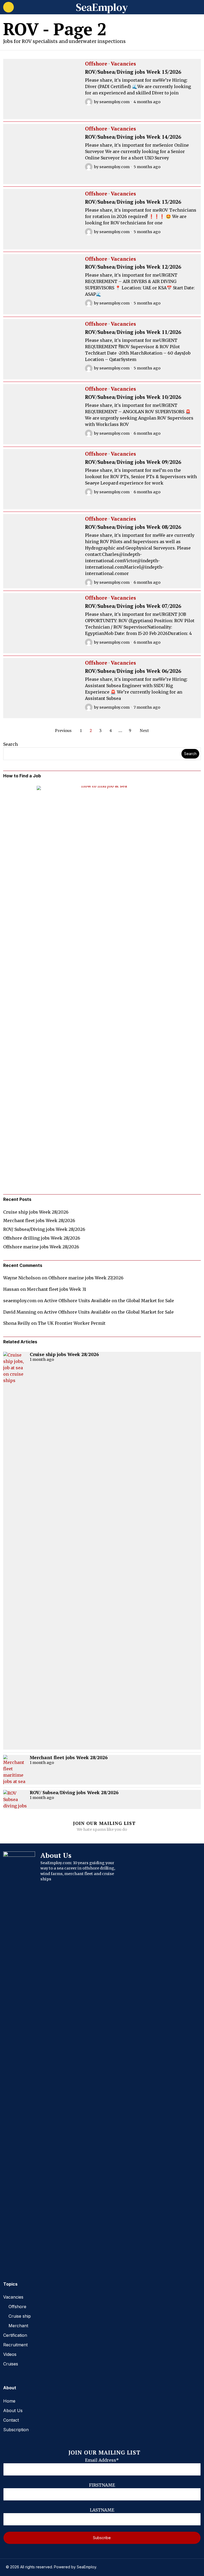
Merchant (18, 2326)
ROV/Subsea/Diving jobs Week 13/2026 (133, 202)
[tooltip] (7, 2259)
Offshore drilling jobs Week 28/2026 (42, 1238)
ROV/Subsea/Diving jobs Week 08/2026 (133, 527)
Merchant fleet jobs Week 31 (56, 1289)
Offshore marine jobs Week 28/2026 (41, 1247)
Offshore (96, 64)
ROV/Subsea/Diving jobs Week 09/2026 (133, 462)
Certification (15, 2335)
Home (9, 2401)
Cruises (11, 2364)
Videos (10, 2354)
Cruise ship (20, 2316)
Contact (11, 2420)
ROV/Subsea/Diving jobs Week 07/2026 (133, 606)
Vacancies (123, 64)
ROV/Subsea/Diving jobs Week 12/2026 (133, 267)
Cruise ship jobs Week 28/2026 (36, 1212)
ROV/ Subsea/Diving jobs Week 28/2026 (44, 1229)
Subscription (16, 2430)
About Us (13, 2411)
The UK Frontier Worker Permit (72, 1323)
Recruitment (15, 2345)
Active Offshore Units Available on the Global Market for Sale (109, 1301)
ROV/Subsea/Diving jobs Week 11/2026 (133, 332)
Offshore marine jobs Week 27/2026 (86, 1278)
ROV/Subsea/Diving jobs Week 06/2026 (133, 671)
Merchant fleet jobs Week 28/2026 (39, 1221)
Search (10, 744)
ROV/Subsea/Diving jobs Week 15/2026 (133, 72)
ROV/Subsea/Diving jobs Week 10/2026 (133, 397)
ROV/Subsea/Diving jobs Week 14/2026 (133, 137)
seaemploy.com (114, 102)
